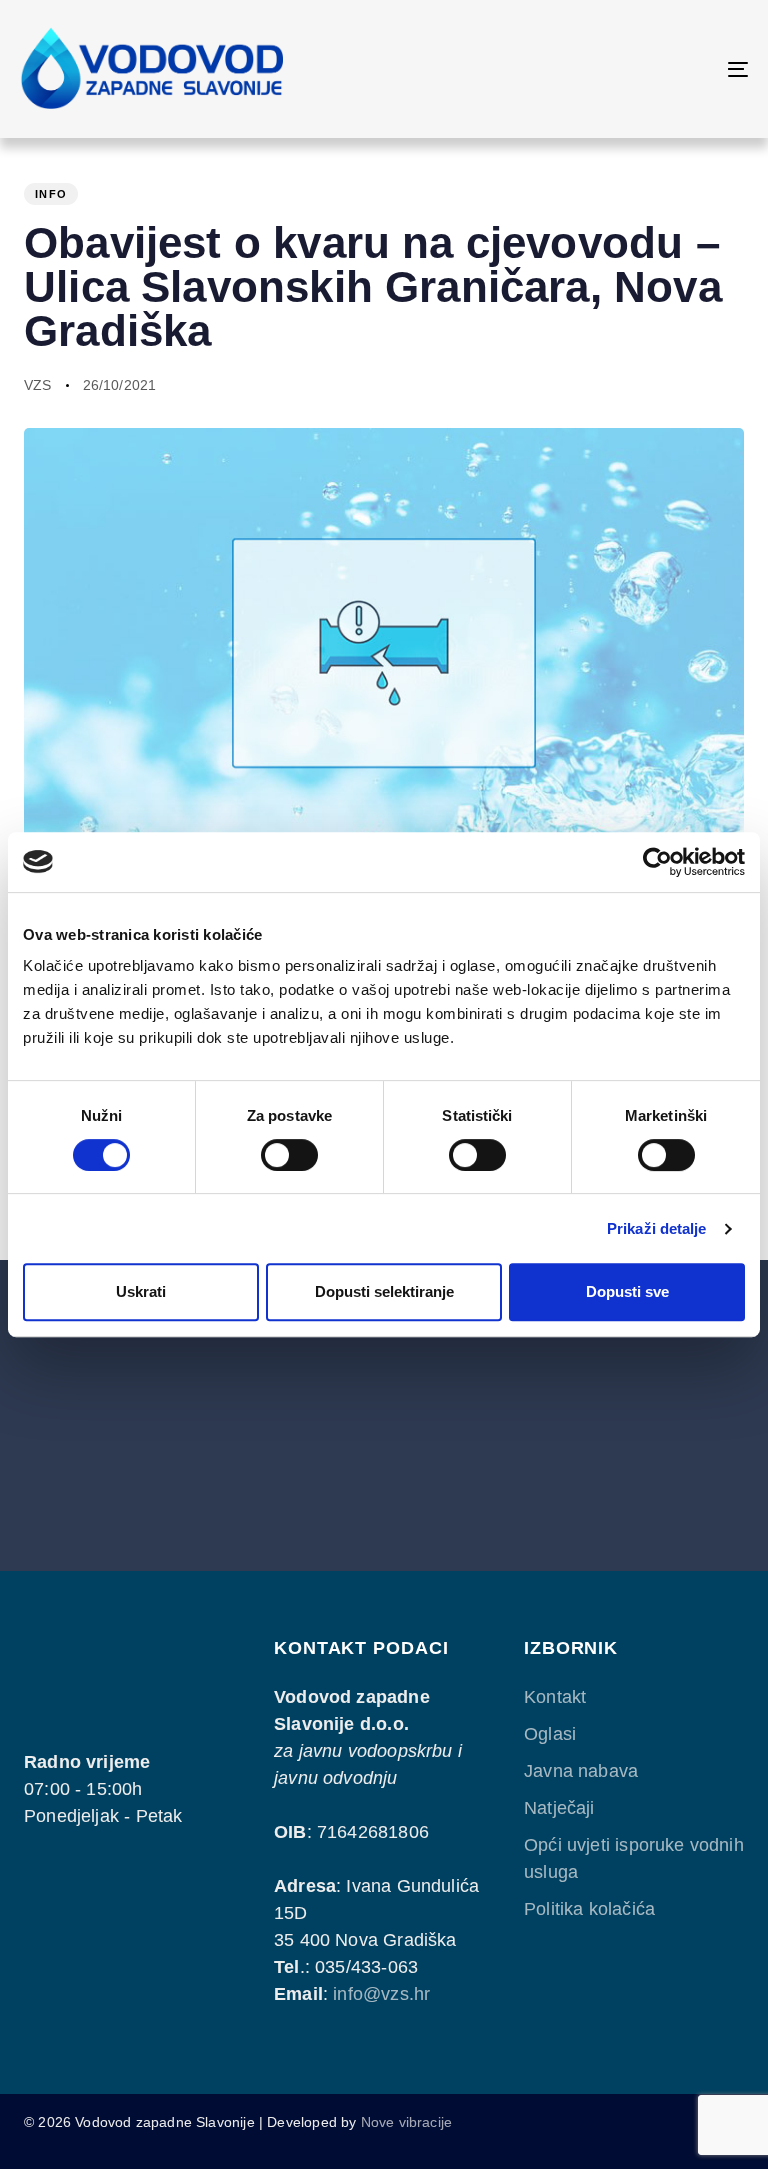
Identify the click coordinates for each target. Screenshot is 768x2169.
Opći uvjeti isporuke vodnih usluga (634, 1858)
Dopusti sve (627, 1291)
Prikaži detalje (657, 1228)
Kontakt (555, 1697)
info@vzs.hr (381, 1994)
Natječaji (559, 1808)
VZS (38, 385)
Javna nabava (581, 1771)
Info (51, 194)
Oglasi (550, 1734)
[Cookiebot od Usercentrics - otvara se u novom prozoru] (657, 862)
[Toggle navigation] (626, 69)
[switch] (289, 1155)
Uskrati (141, 1291)
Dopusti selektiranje (384, 1291)
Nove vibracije (407, 2122)
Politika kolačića (589, 1909)
